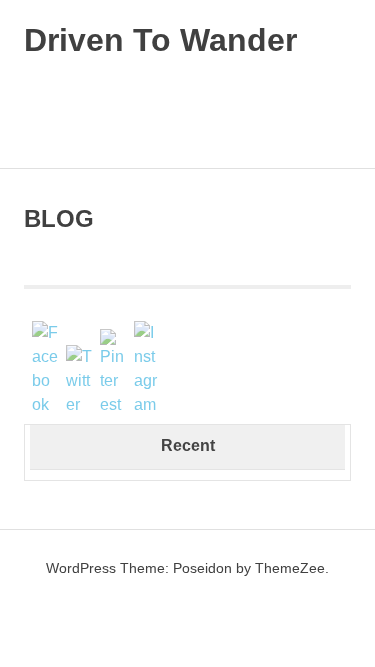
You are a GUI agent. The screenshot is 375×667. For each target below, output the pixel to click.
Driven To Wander (160, 40)
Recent (188, 445)
